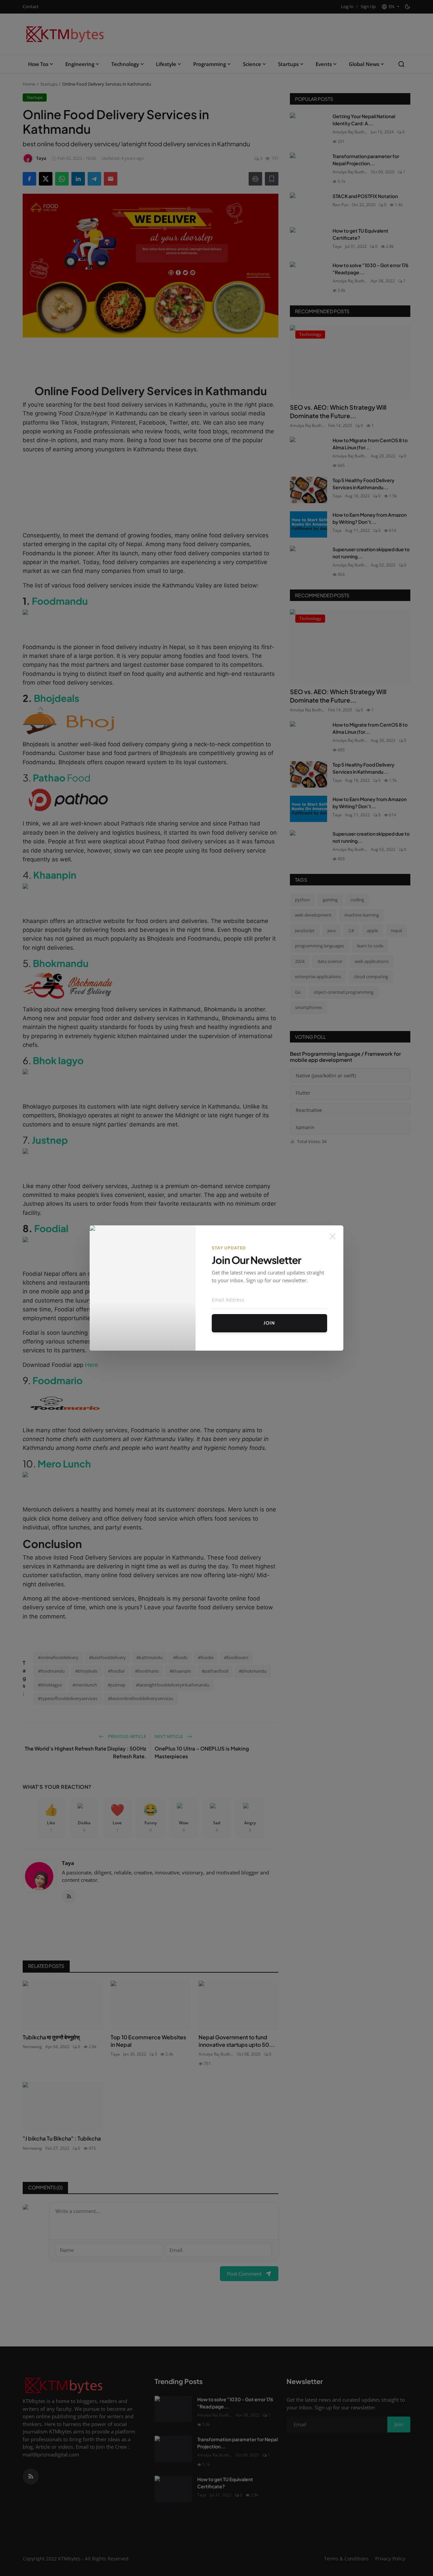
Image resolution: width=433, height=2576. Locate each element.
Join (269, 1323)
